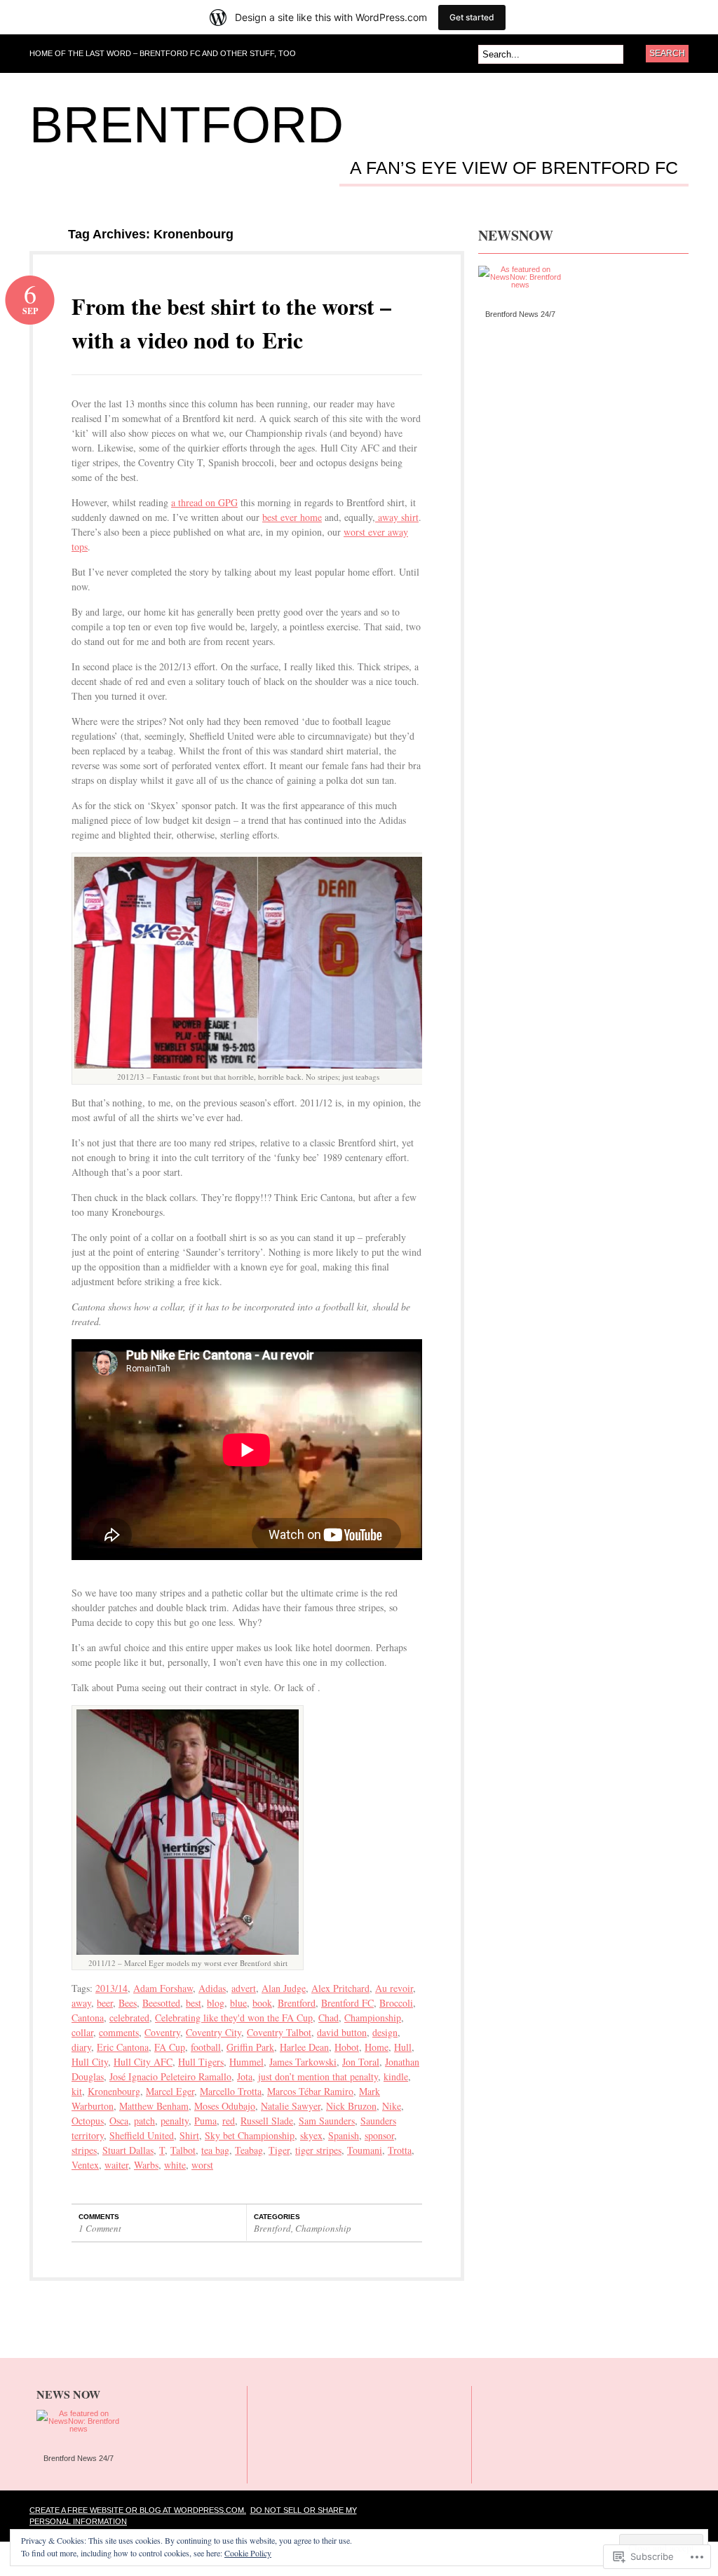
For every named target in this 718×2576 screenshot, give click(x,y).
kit (77, 2091)
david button (342, 2032)
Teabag (249, 2150)
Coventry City (214, 2032)
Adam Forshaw (163, 1988)
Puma (205, 2121)
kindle (396, 2076)
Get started (472, 17)
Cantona (88, 2018)
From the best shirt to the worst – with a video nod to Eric (231, 323)
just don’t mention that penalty (318, 2076)
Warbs (146, 2165)
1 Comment (100, 2228)
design (385, 2032)
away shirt (397, 517)
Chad (328, 2018)
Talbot (183, 2150)
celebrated (129, 2018)
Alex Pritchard (340, 1988)
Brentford (187, 125)
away (81, 2003)
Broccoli (396, 2003)
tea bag (215, 2150)
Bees (128, 2003)
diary (81, 2047)
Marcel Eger (170, 2091)
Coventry (162, 2032)
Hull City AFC (143, 2062)
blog (216, 2003)
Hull (403, 2047)
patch (144, 2121)
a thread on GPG (204, 502)
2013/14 (111, 1988)
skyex (311, 2135)
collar (82, 2032)
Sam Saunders (327, 2121)
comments (119, 2032)
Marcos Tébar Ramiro (310, 2091)
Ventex (85, 2165)
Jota (245, 2076)
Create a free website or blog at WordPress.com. (138, 2510)
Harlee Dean (304, 2047)
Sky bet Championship (250, 2135)
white (175, 2165)
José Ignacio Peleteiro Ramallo (170, 2076)
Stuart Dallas (128, 2150)
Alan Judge (284, 1988)
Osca (119, 2121)
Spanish (344, 2135)
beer (105, 2003)
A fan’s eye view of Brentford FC (514, 168)
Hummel (246, 2062)
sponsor (379, 2135)
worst (202, 2165)
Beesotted (161, 2003)
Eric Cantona (123, 2047)
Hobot (347, 2047)
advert (244, 1988)
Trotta (400, 2150)
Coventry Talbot (279, 2032)
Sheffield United (142, 2135)
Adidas (212, 1988)
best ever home (292, 517)
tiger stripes (318, 2150)
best (194, 2003)
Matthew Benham (154, 2106)
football (206, 2047)
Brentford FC (347, 2003)
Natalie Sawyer (291, 2106)
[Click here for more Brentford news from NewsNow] (520, 283)
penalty (175, 2121)
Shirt (189, 2135)
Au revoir (394, 1988)
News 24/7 (536, 314)
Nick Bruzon (351, 2106)
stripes (84, 2150)
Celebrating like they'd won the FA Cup (234, 2018)
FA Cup (170, 2047)
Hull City (90, 2062)
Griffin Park (250, 2047)
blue (238, 2003)
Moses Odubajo (225, 2106)
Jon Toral (361, 2062)
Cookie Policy (248, 2553)
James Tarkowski (303, 2062)
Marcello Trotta (231, 2091)
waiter (116, 2165)
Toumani (365, 2150)
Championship (373, 2018)
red (229, 2121)
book (262, 2003)
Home (377, 2047)
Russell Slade (267, 2121)
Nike (392, 2106)
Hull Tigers (201, 2062)
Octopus (88, 2121)
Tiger (279, 2150)
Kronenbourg (114, 2091)
